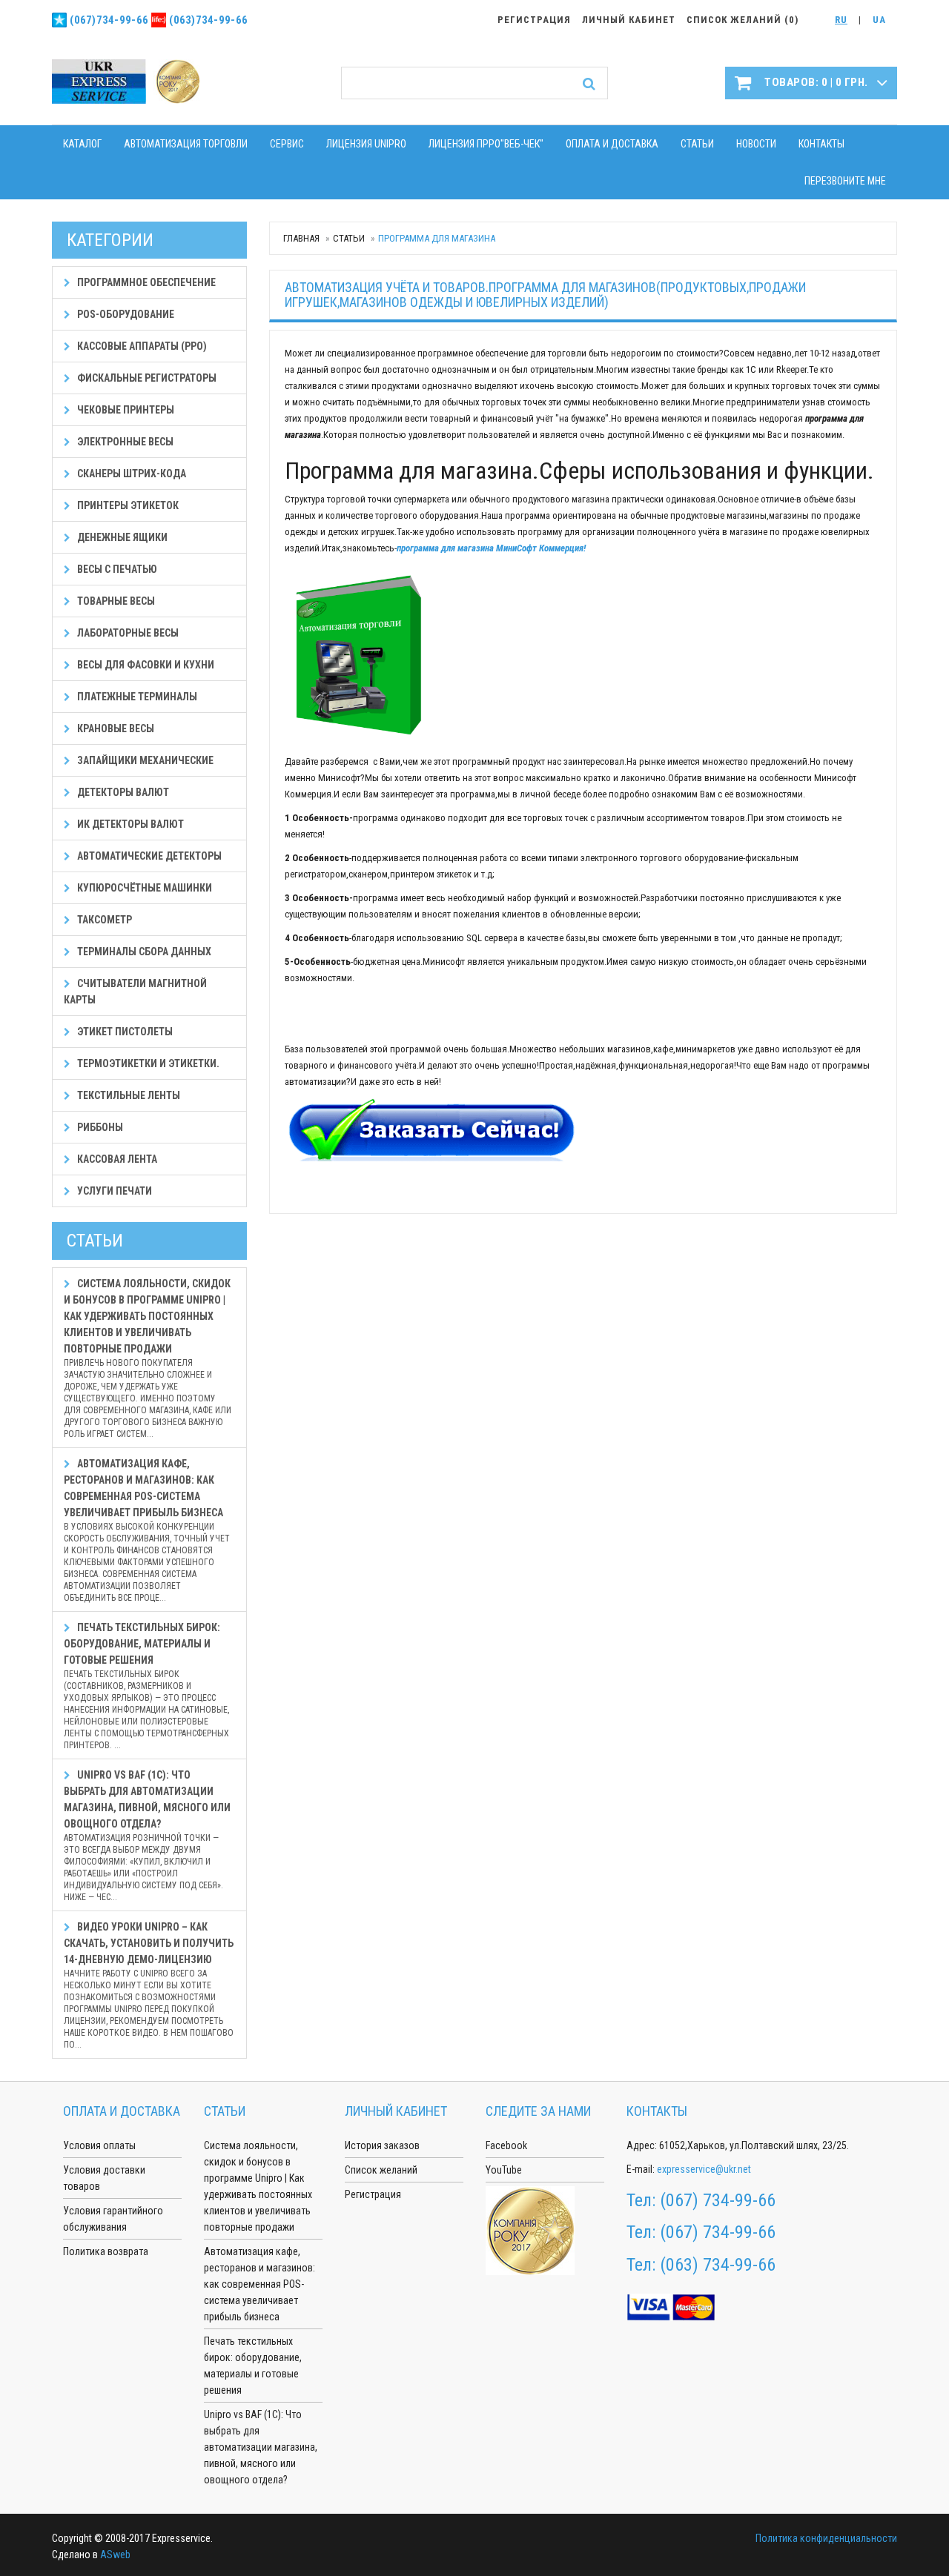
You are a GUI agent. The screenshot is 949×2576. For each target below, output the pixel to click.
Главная (301, 238)
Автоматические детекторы (148, 856)
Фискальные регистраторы (146, 378)
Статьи (697, 144)
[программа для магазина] (359, 654)
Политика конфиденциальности (826, 2538)
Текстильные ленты (128, 1095)
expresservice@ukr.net (704, 2169)
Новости (756, 144)
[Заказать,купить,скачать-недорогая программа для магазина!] (433, 1131)
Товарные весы (115, 601)
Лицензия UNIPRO (366, 144)
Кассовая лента (116, 1159)
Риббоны (99, 1127)
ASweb (115, 2555)
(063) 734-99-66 (718, 2265)
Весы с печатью (116, 569)
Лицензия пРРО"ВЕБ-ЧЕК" (486, 144)
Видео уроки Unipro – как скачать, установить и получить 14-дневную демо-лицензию (149, 1985)
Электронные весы (124, 442)
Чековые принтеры (125, 410)
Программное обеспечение (145, 282)
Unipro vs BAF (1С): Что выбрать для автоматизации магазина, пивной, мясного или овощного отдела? (147, 1836)
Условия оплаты (99, 2145)
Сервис (287, 144)
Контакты (821, 144)
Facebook (506, 2145)
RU (841, 20)
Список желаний (381, 2170)
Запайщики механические (144, 760)
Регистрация (373, 2194)
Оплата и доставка (612, 144)
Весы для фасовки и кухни (145, 665)
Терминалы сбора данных (143, 952)
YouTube (504, 2170)
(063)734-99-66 (208, 20)
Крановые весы (115, 728)
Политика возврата (106, 2251)
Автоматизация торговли (186, 144)
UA (879, 20)
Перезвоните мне (845, 181)
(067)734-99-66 (109, 20)
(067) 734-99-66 (718, 2200)
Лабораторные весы (127, 633)
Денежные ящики (121, 537)
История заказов (382, 2145)
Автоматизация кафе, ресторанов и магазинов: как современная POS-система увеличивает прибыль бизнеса (147, 1530)
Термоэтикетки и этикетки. (147, 1063)
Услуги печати (113, 1191)
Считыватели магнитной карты (135, 992)
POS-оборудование (125, 314)
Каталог (82, 144)
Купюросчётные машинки (143, 888)
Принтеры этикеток (127, 505)
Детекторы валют (122, 792)
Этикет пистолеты (124, 1032)
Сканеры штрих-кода (130, 474)
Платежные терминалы (136, 697)
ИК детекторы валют (129, 824)
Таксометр (103, 920)
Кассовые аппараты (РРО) (141, 346)
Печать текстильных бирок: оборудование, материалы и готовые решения (146, 1686)
